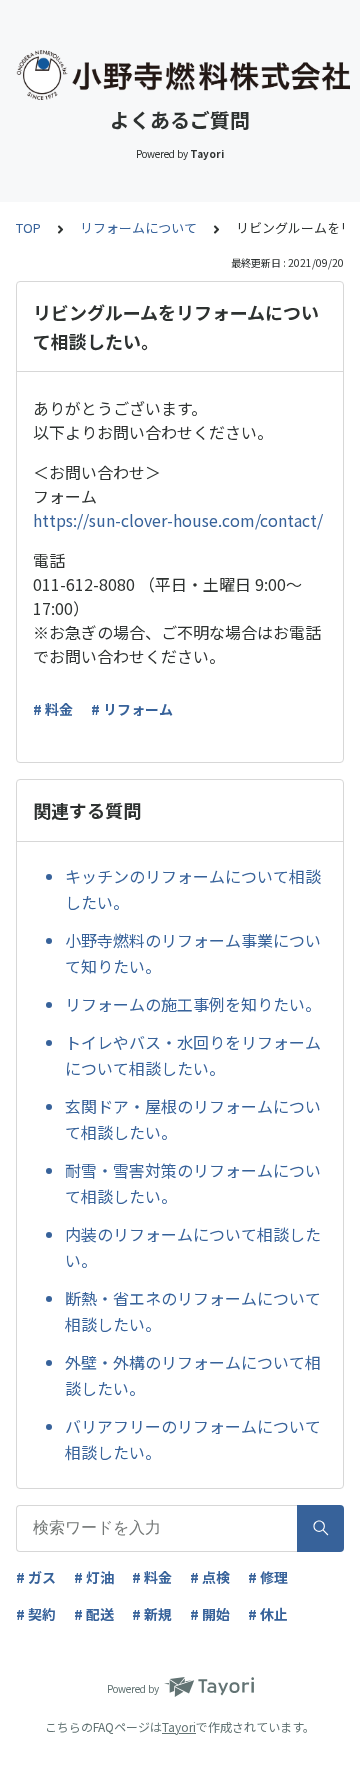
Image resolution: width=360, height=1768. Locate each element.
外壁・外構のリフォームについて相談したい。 (193, 1375)
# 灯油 (94, 1577)
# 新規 (152, 1614)
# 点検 (210, 1577)
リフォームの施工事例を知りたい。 (193, 1004)
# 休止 (268, 1614)
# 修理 (268, 1577)
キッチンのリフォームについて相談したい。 (193, 889)
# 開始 (210, 1614)
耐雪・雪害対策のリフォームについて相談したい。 (193, 1183)
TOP (28, 227)
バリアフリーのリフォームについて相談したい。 (193, 1439)
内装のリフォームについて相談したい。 (193, 1247)
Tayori (179, 1726)
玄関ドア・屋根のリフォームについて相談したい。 (193, 1119)
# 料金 (53, 709)
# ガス (36, 1577)
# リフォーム (132, 709)
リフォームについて (138, 227)
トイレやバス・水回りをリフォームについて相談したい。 (193, 1055)
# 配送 (94, 1614)
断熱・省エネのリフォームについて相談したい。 (193, 1311)
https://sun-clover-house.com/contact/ (178, 520)
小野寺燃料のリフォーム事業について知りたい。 (193, 953)
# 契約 (36, 1614)
